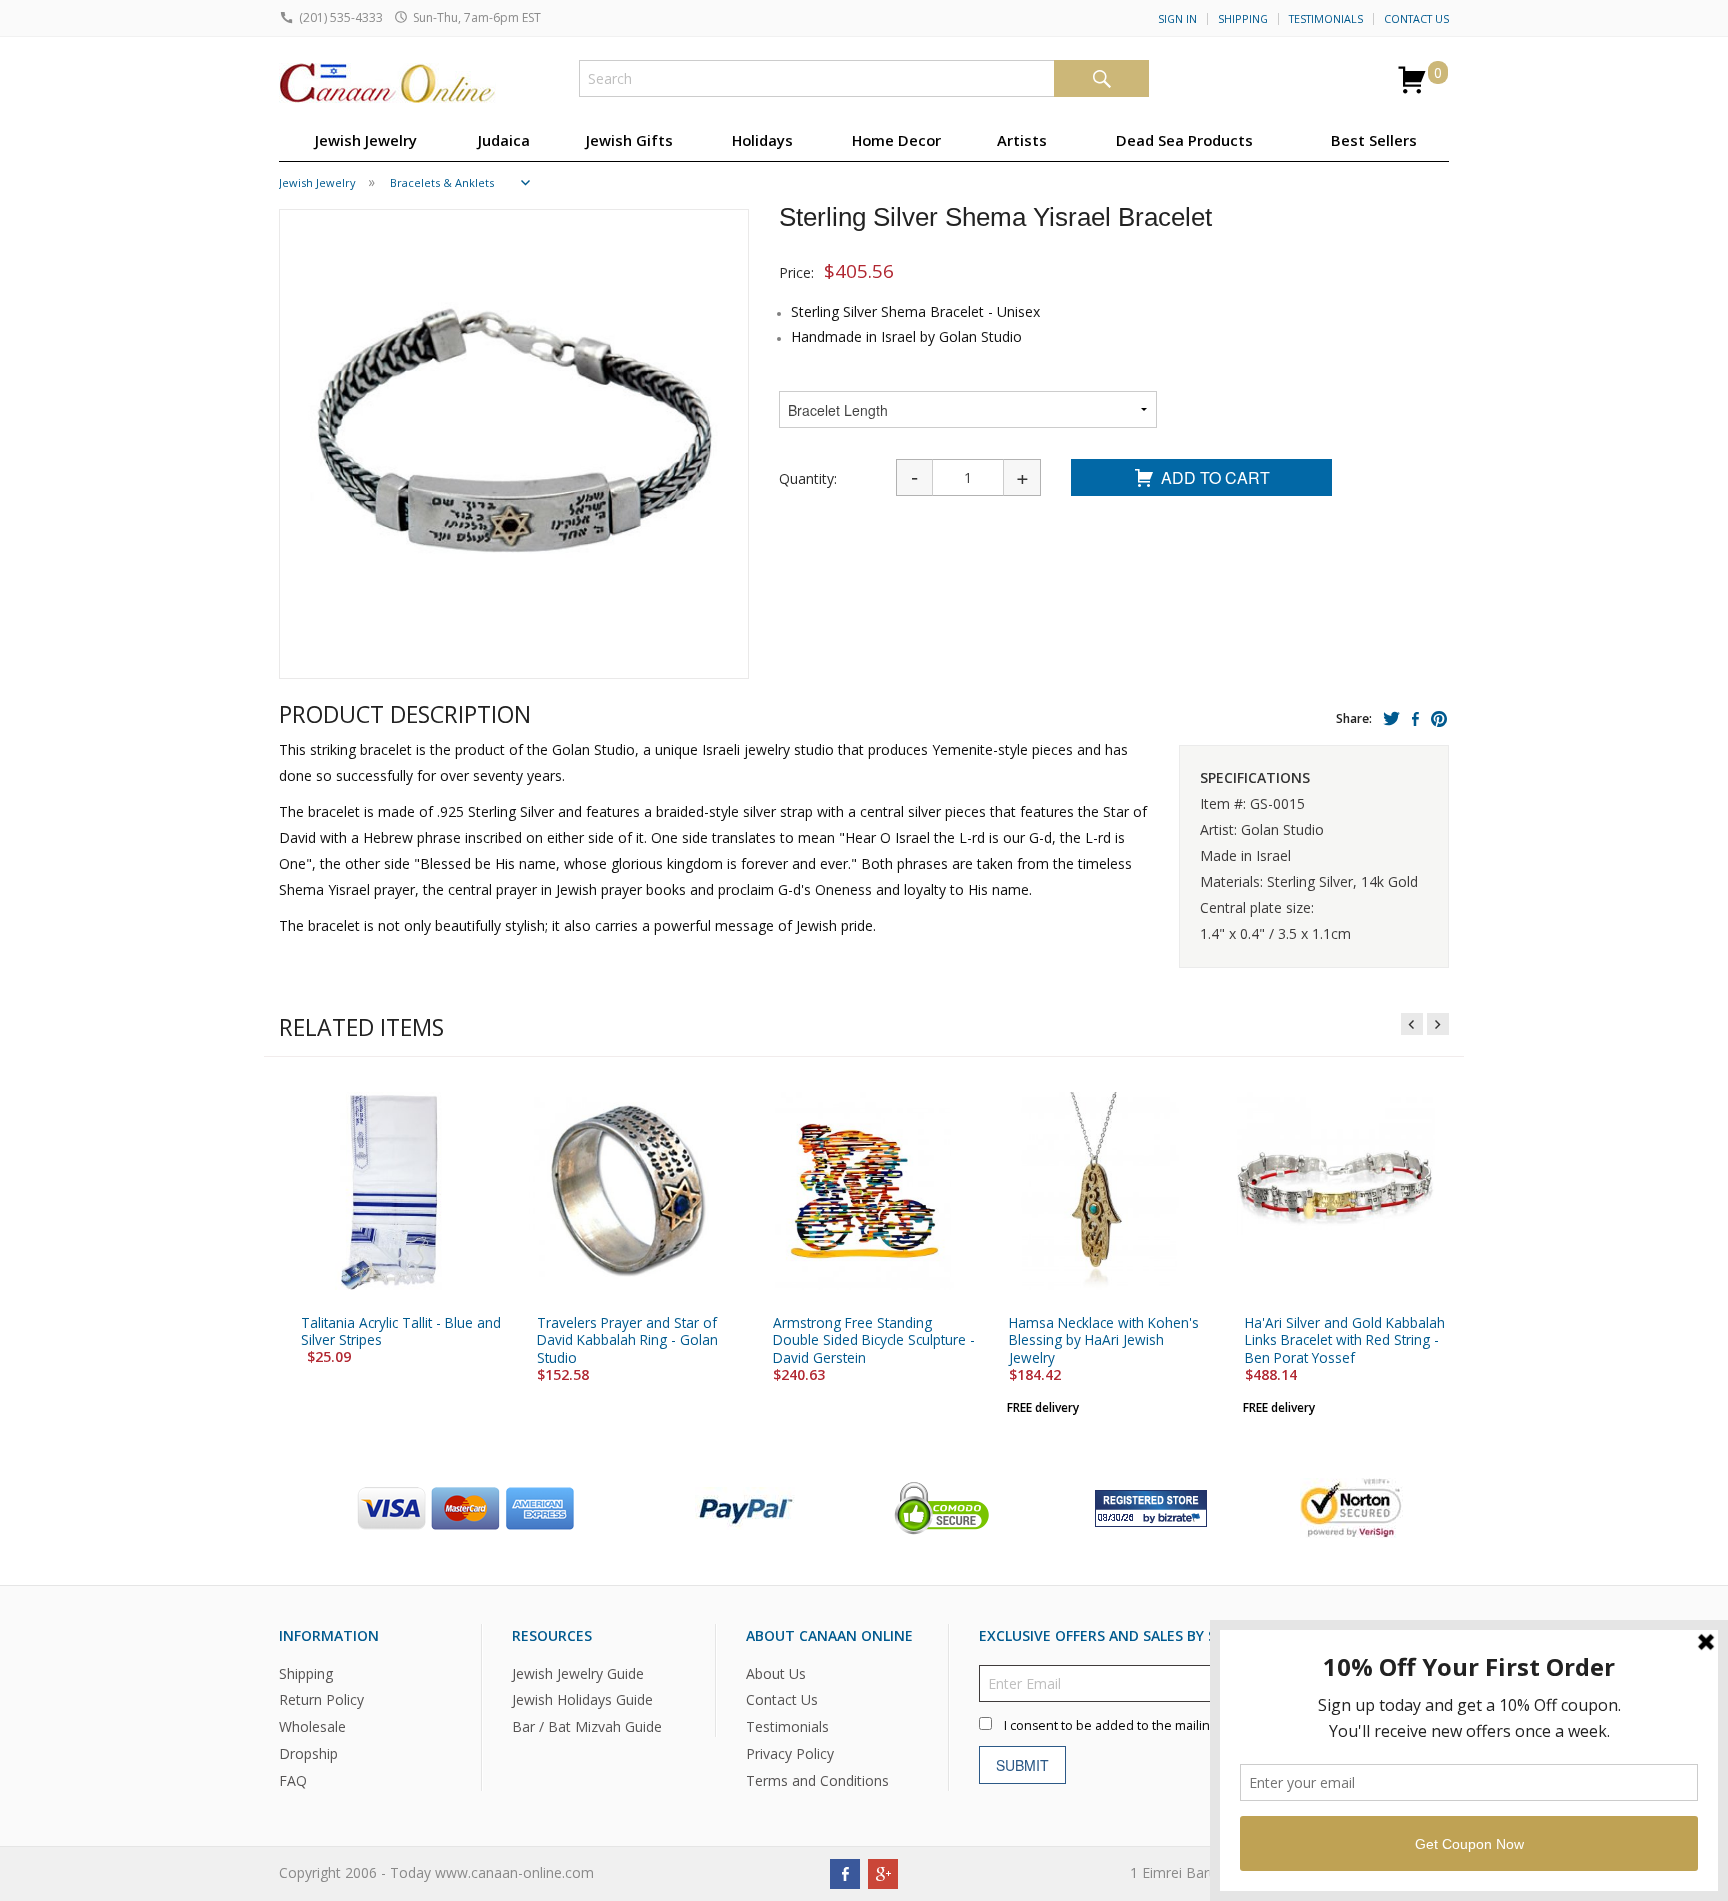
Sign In (1177, 19)
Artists (1022, 140)
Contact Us (1416, 19)
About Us (776, 1673)
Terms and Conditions (817, 1781)
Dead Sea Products (1184, 140)
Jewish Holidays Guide (582, 1700)
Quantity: (808, 478)
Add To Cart (1215, 477)
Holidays (762, 140)
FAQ (293, 1781)
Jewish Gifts (629, 140)
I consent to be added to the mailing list (1120, 1725)
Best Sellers (1374, 140)
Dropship (308, 1754)
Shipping (1243, 19)
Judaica (504, 140)
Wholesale (312, 1727)
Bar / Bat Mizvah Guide (587, 1727)
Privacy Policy (790, 1754)
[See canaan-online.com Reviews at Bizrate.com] (1151, 1506)
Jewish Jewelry (366, 140)
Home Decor (896, 140)
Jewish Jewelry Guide (578, 1673)
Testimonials (1326, 19)
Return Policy (321, 1700)
